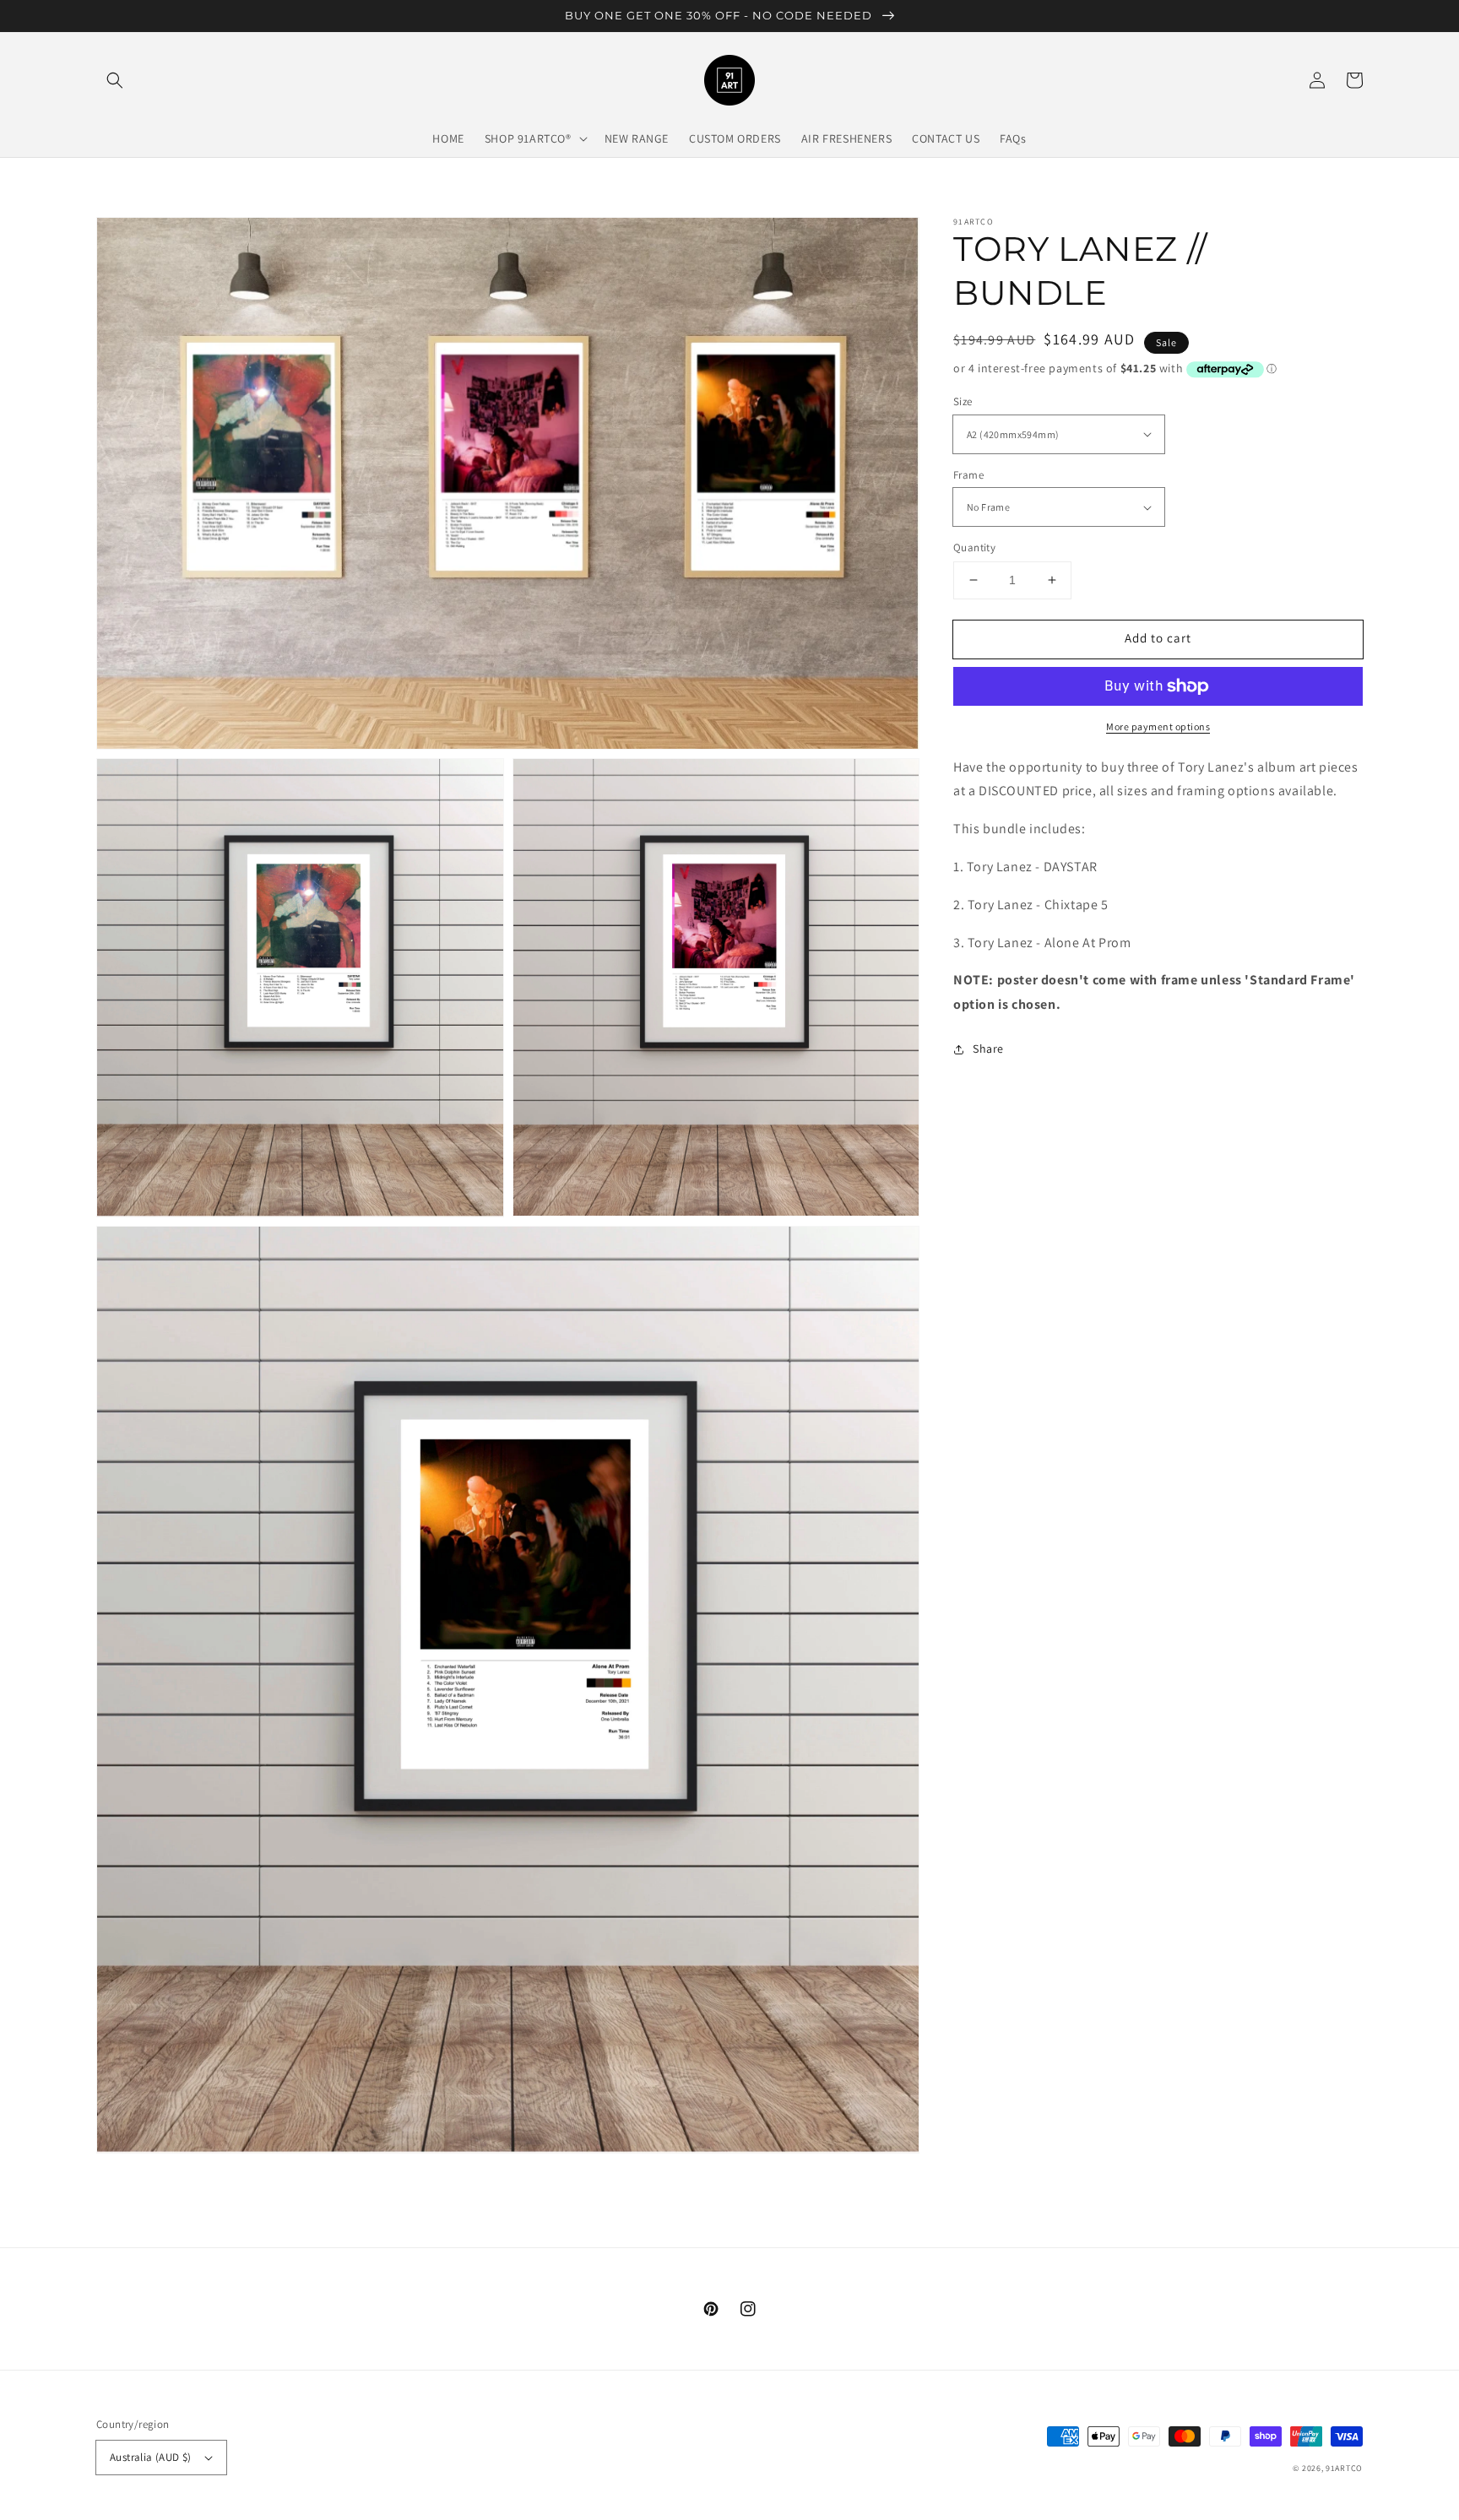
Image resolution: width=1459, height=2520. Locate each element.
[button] (115, 80)
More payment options (1158, 726)
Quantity (974, 547)
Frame (968, 475)
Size (963, 401)
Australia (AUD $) (151, 2457)
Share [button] (988, 1049)
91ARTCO (1344, 2468)
